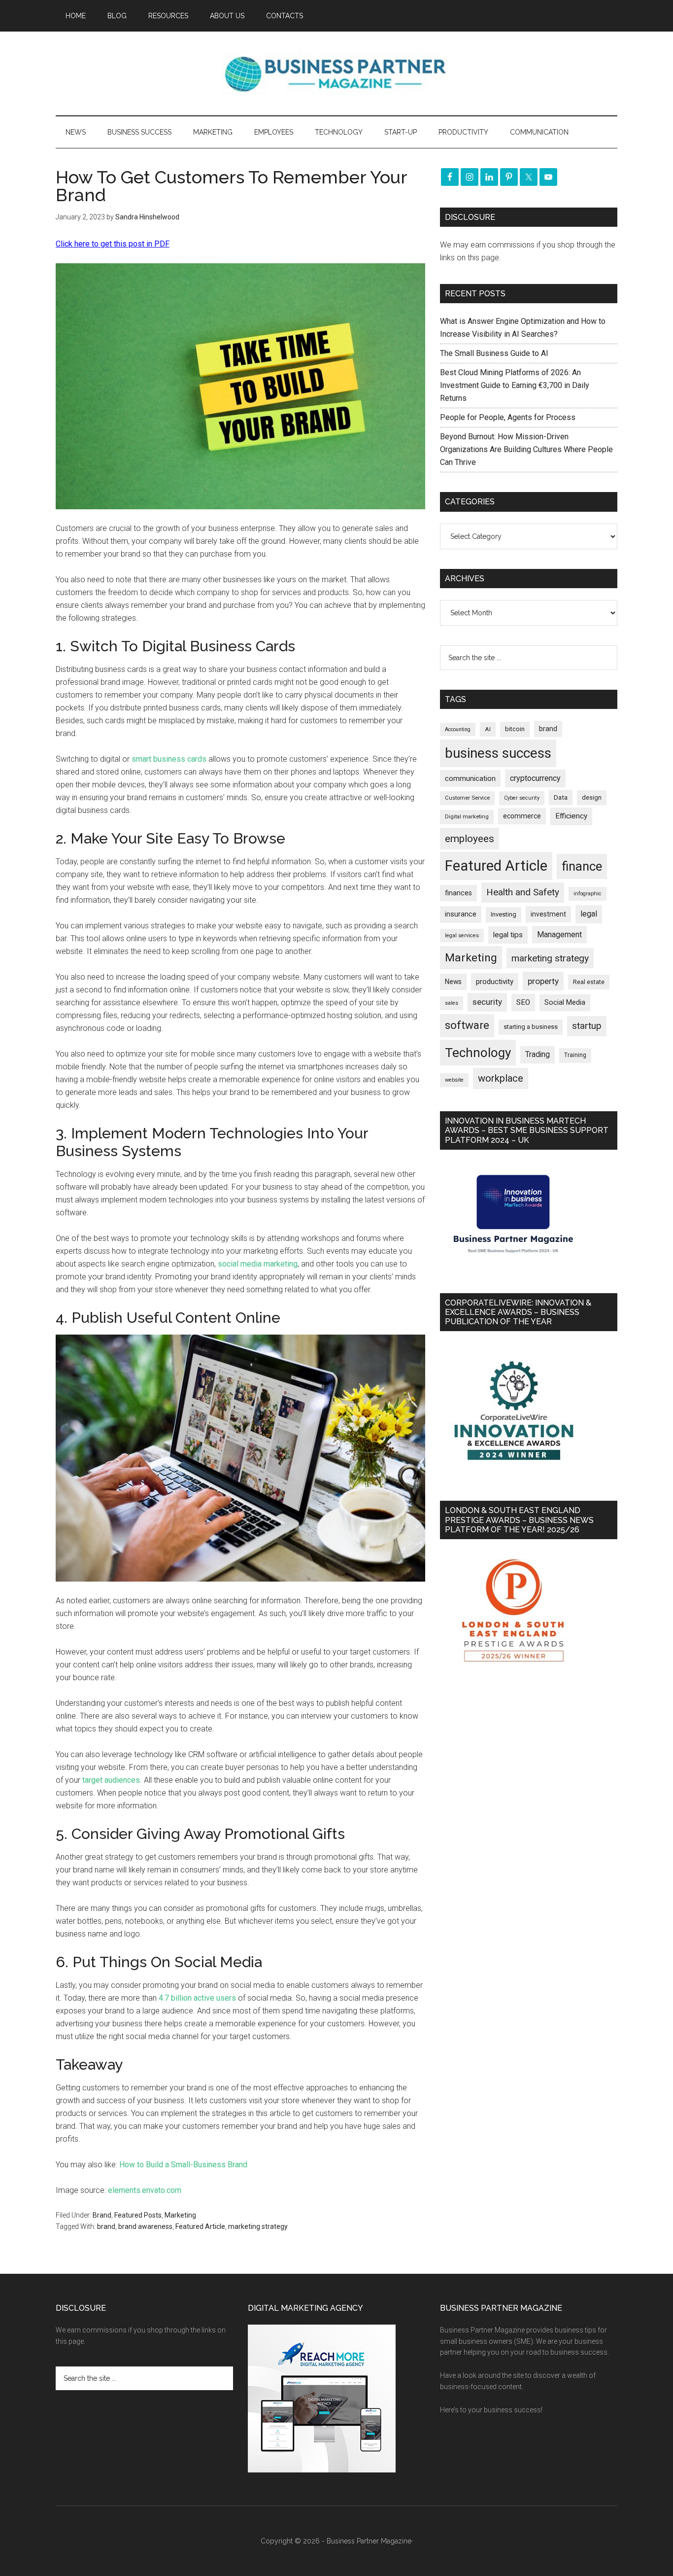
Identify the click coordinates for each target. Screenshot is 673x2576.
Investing (504, 914)
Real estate (589, 982)
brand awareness (145, 2226)
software (467, 1025)
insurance (461, 914)
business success (498, 753)
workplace (501, 1078)
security (487, 1002)
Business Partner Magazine (336, 73)
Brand (102, 2215)
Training (575, 1055)
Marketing (180, 2215)
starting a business (531, 1027)
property (543, 981)
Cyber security (522, 798)
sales (452, 1003)
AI (488, 729)
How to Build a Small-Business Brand (183, 2165)
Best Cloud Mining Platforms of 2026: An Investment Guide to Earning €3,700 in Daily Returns (515, 385)
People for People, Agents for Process (508, 417)
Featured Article (200, 2226)
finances (458, 893)
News (453, 982)
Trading (538, 1055)
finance (582, 866)
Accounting (458, 729)
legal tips (508, 935)
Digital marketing (467, 817)
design (592, 797)
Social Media (565, 1003)
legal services (462, 935)
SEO (523, 1002)
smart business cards (169, 759)
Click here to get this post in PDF (113, 244)
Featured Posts (138, 2215)
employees (470, 838)
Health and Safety (523, 892)
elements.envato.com (145, 2190)
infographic (588, 894)
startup (587, 1026)
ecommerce (522, 816)
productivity (495, 982)
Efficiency (571, 816)
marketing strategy (258, 2226)
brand (106, 2226)
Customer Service (467, 798)
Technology (478, 1053)
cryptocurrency (535, 778)
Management (559, 935)
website (454, 1080)
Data (561, 797)
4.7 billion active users (197, 1998)
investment (548, 914)
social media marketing (258, 1264)
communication (470, 778)
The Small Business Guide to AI (494, 353)
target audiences (111, 1780)
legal (589, 914)
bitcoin (515, 729)
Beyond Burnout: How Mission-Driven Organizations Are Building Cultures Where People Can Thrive (526, 449)
